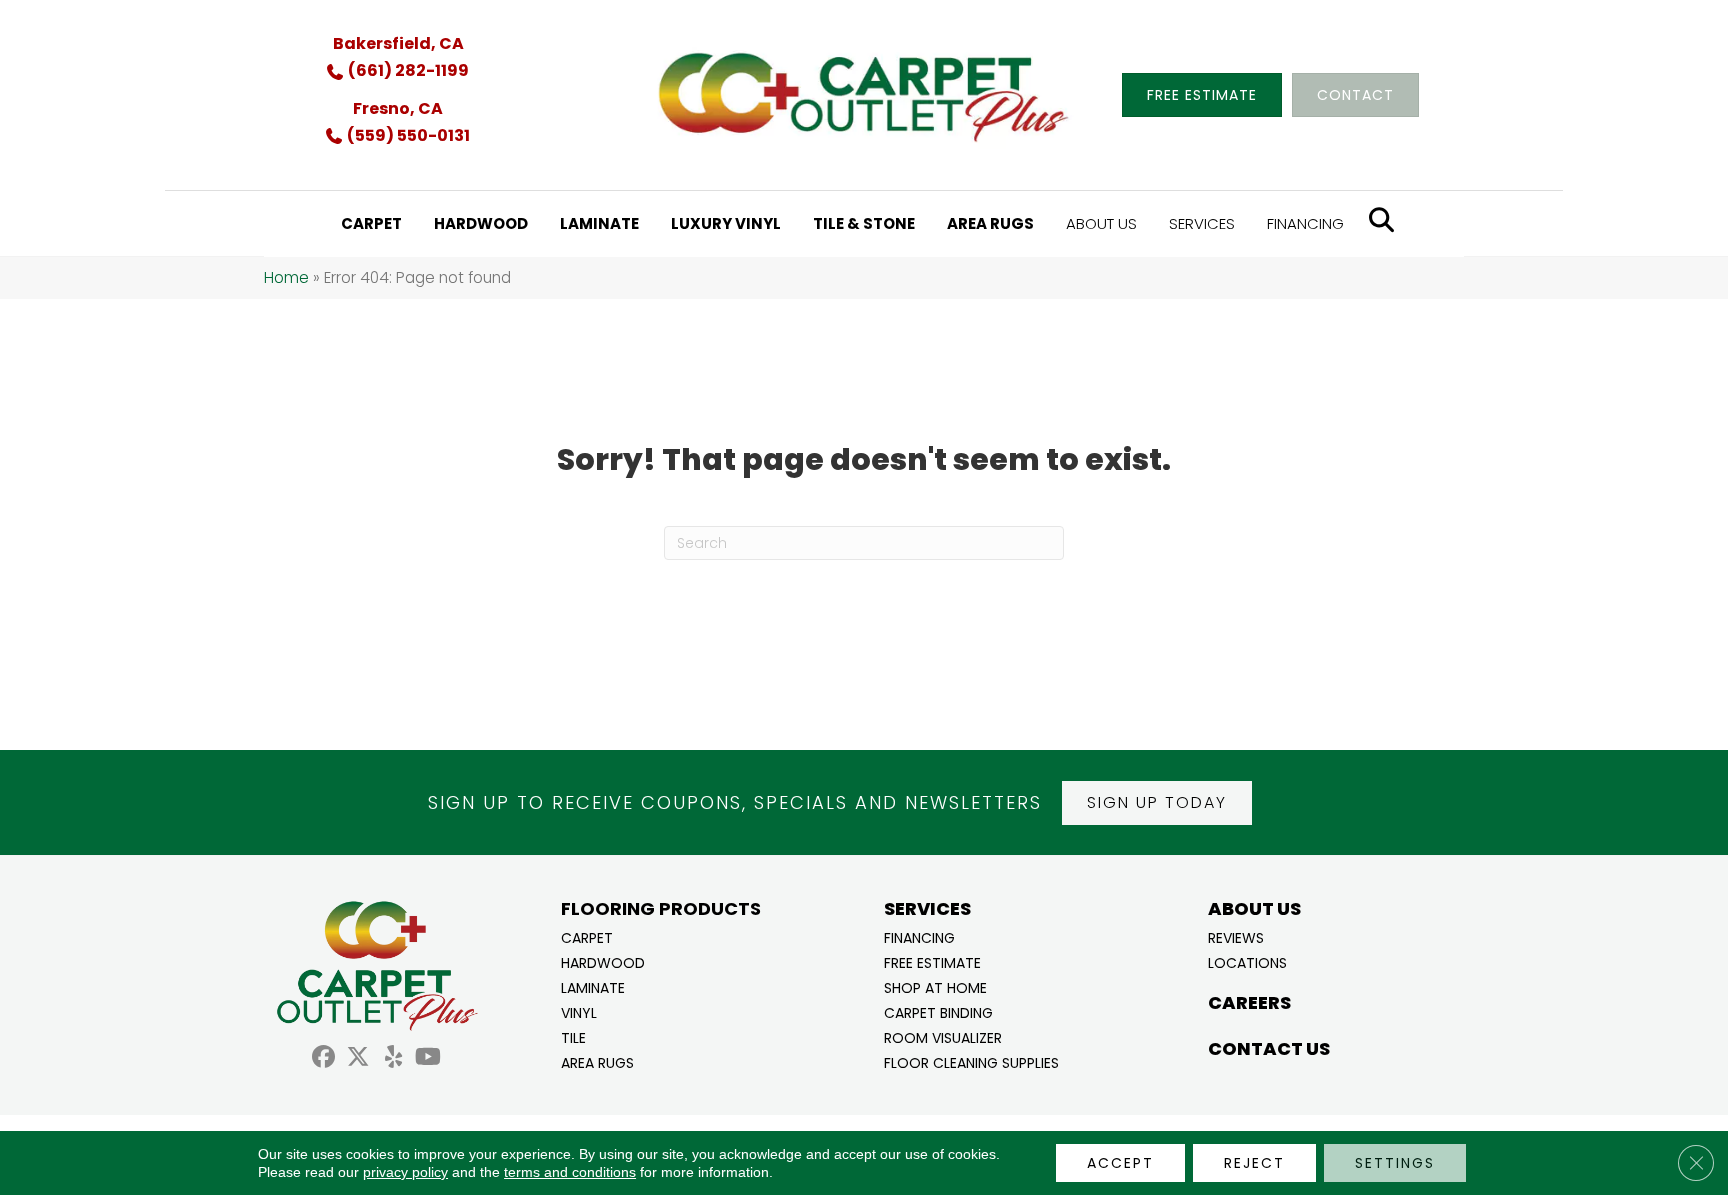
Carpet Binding (938, 1011)
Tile (573, 1036)
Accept (1120, 1163)
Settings (1395, 1163)
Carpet (587, 936)
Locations (1247, 961)
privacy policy (405, 1172)
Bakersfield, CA (398, 43)
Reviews (1236, 936)
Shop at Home (935, 986)
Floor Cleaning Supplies (971, 1061)
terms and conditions (570, 1172)
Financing (919, 936)
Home (286, 277)
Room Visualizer (943, 1036)
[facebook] (323, 1059)
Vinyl (579, 1011)
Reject (1254, 1163)
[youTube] (428, 1059)
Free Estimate (932, 961)
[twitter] (358, 1059)
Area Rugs (597, 1061)
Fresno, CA (398, 108)
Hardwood (603, 961)
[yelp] (393, 1059)
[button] (1157, 803)
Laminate (593, 986)
